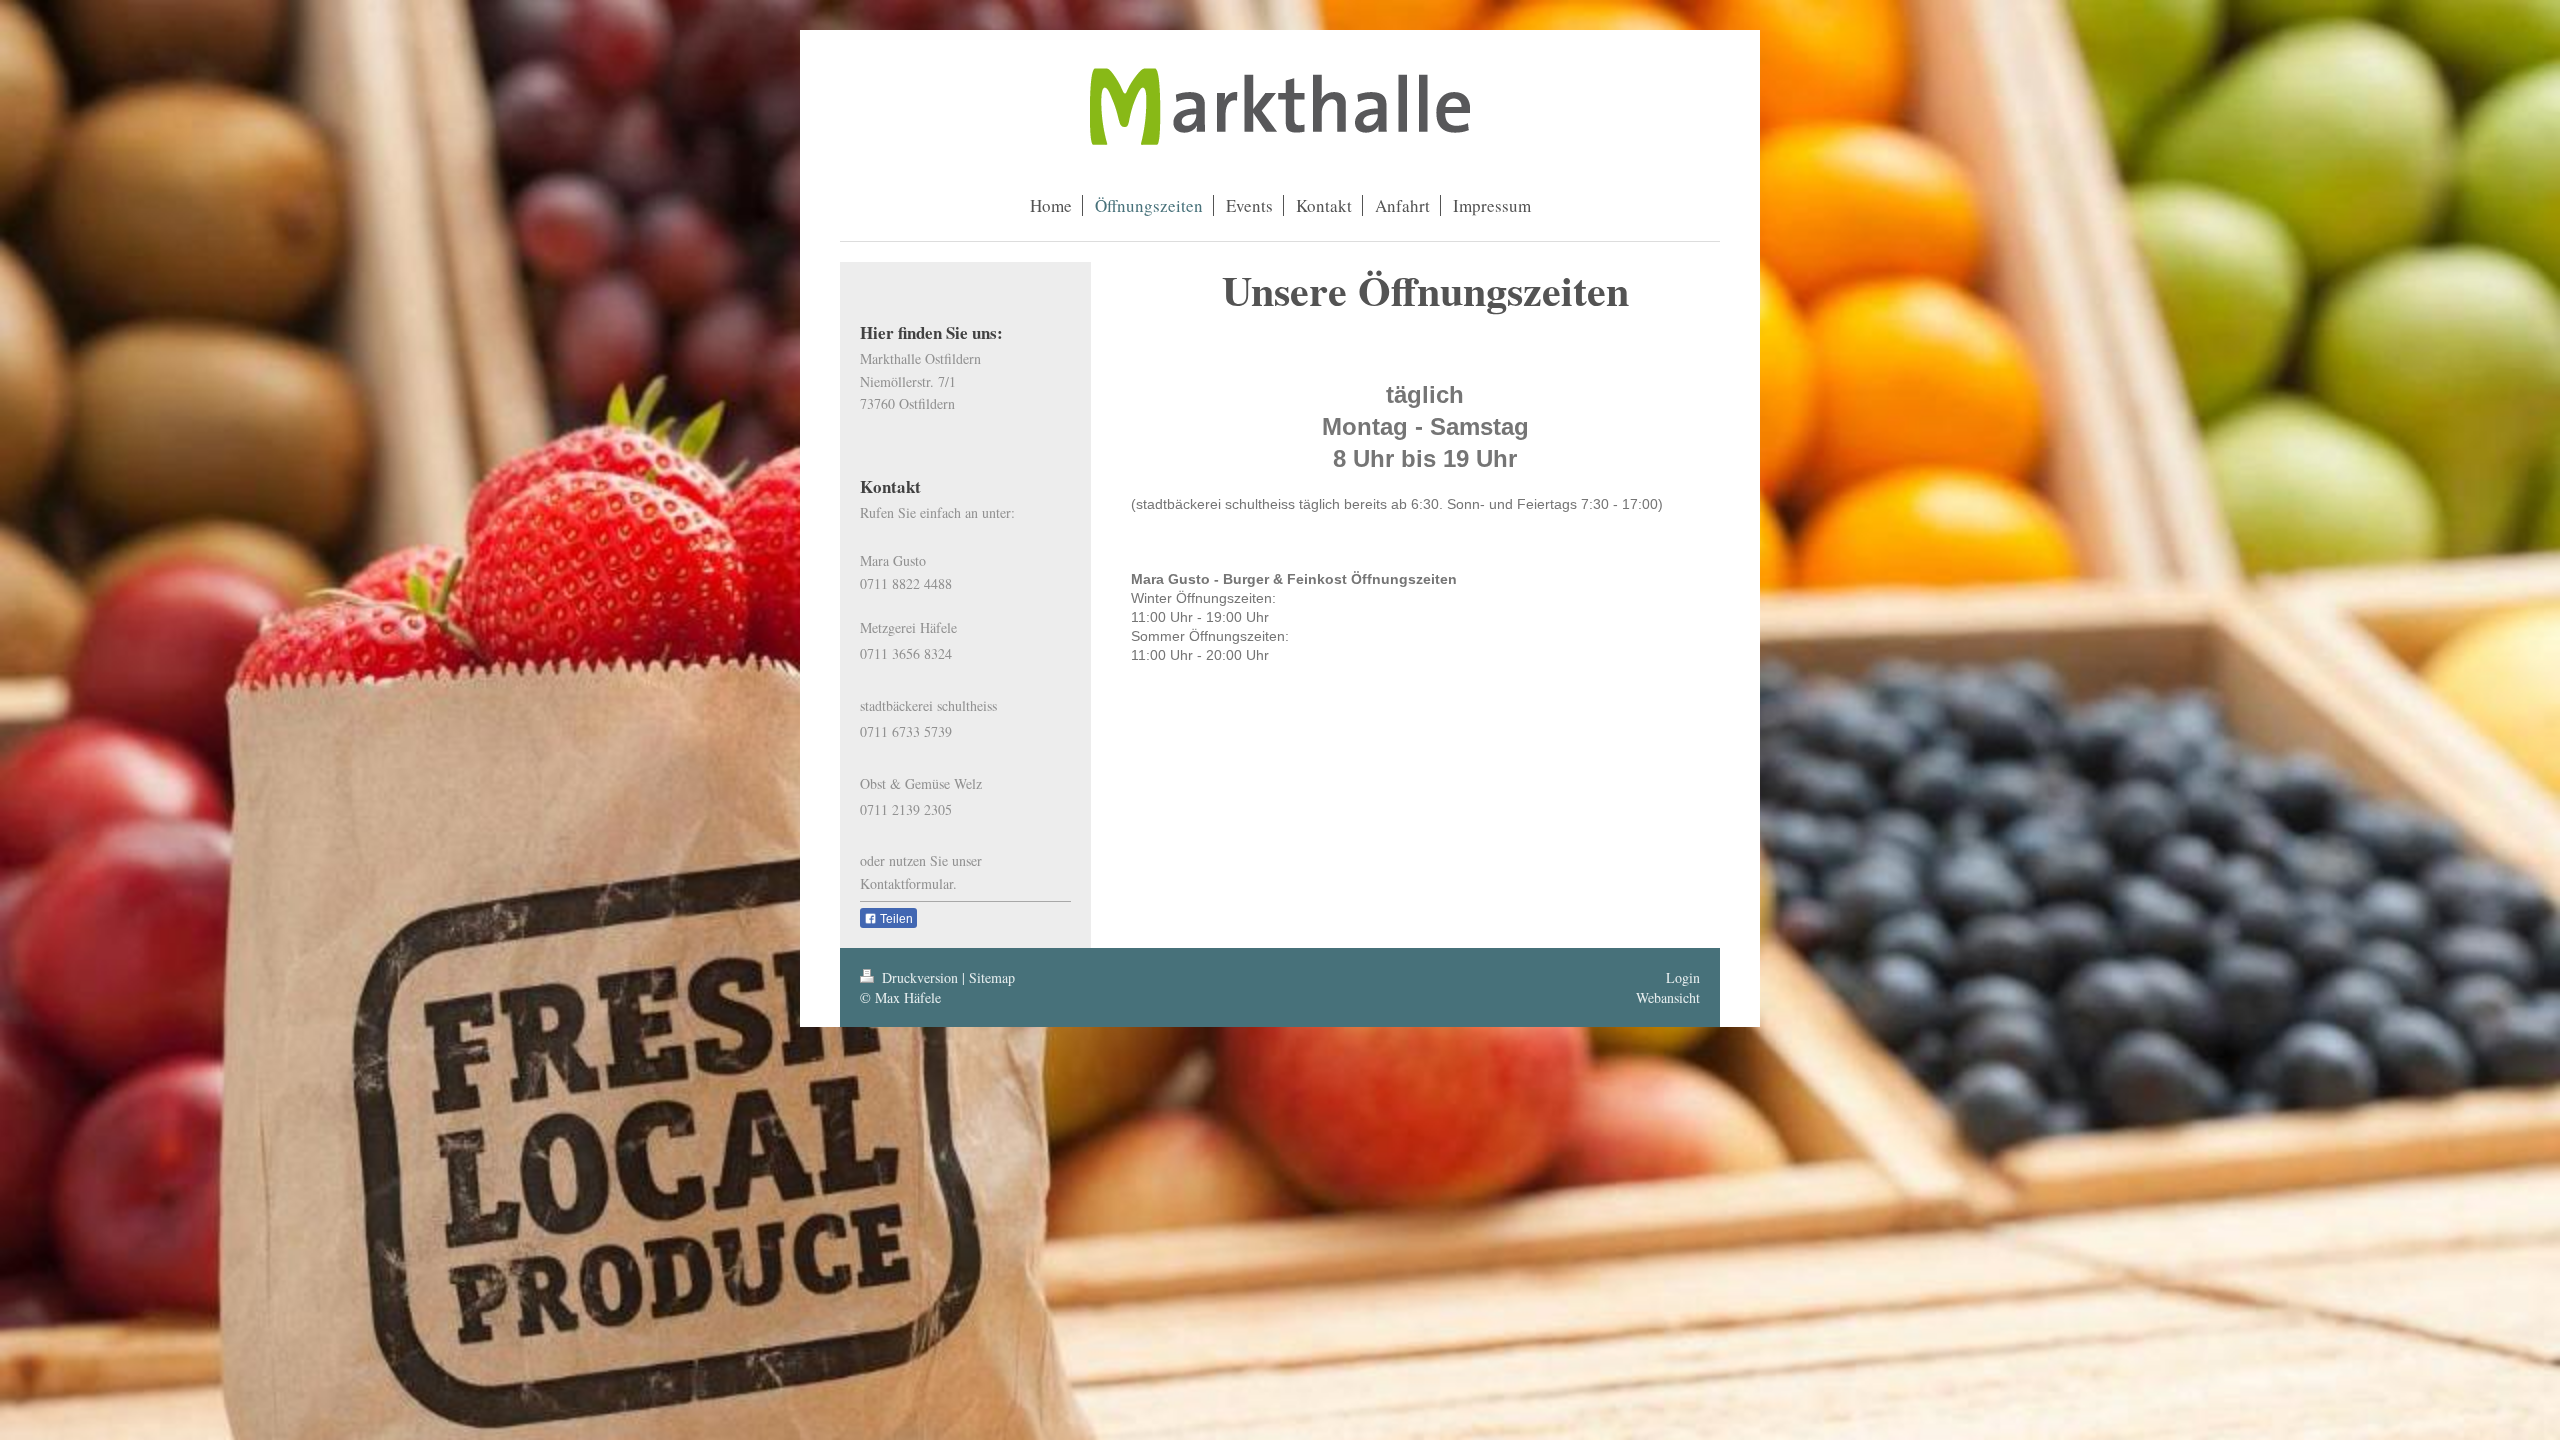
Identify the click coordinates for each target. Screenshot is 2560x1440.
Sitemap (992, 977)
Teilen (895, 919)
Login (1683, 977)
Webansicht (1668, 997)
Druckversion (920, 977)
